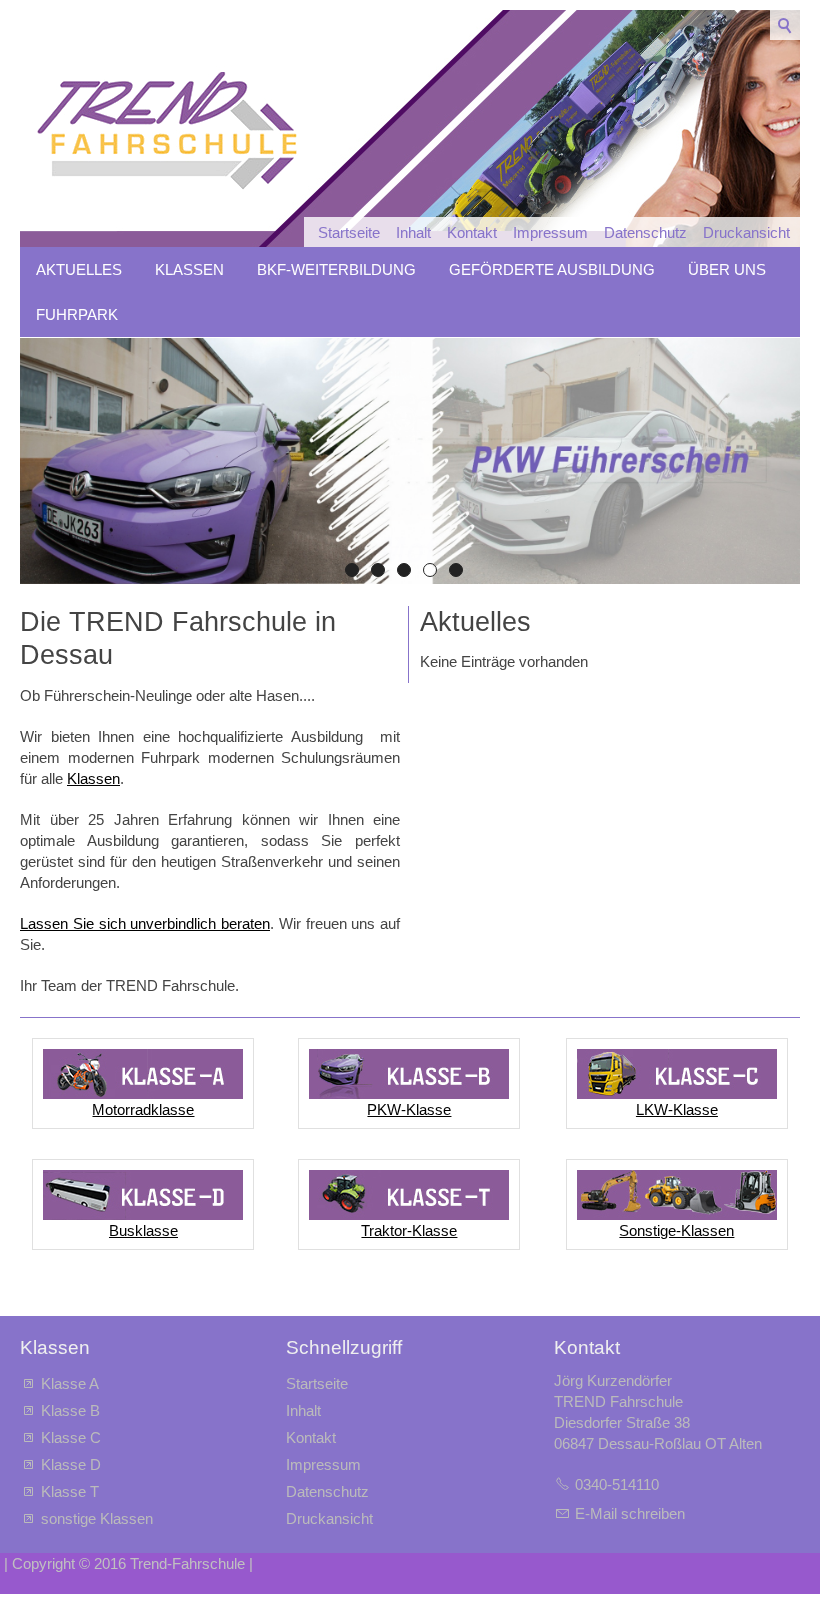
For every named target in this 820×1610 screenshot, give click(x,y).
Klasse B (70, 1410)
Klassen (189, 269)
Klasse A (70, 1383)
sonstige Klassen (97, 1518)
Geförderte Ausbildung (552, 269)
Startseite (349, 232)
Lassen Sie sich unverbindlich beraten (145, 923)
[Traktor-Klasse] (409, 1195)
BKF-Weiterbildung (336, 269)
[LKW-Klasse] (677, 1074)
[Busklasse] (143, 1195)
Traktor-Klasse (409, 1230)
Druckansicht (746, 232)
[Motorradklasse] (143, 1074)
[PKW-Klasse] (409, 1074)
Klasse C (71, 1437)
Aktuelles (79, 269)
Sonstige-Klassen (676, 1230)
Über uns (727, 269)
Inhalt (413, 232)
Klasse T (70, 1491)
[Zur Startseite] (166, 135)
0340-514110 (617, 1484)
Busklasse (143, 1230)
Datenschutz (645, 232)
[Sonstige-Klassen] (677, 1195)
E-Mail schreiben (630, 1513)
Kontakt (472, 232)
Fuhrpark (77, 314)
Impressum (550, 232)
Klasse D (71, 1464)
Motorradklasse (143, 1109)
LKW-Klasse (677, 1109)
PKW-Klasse (409, 1109)
